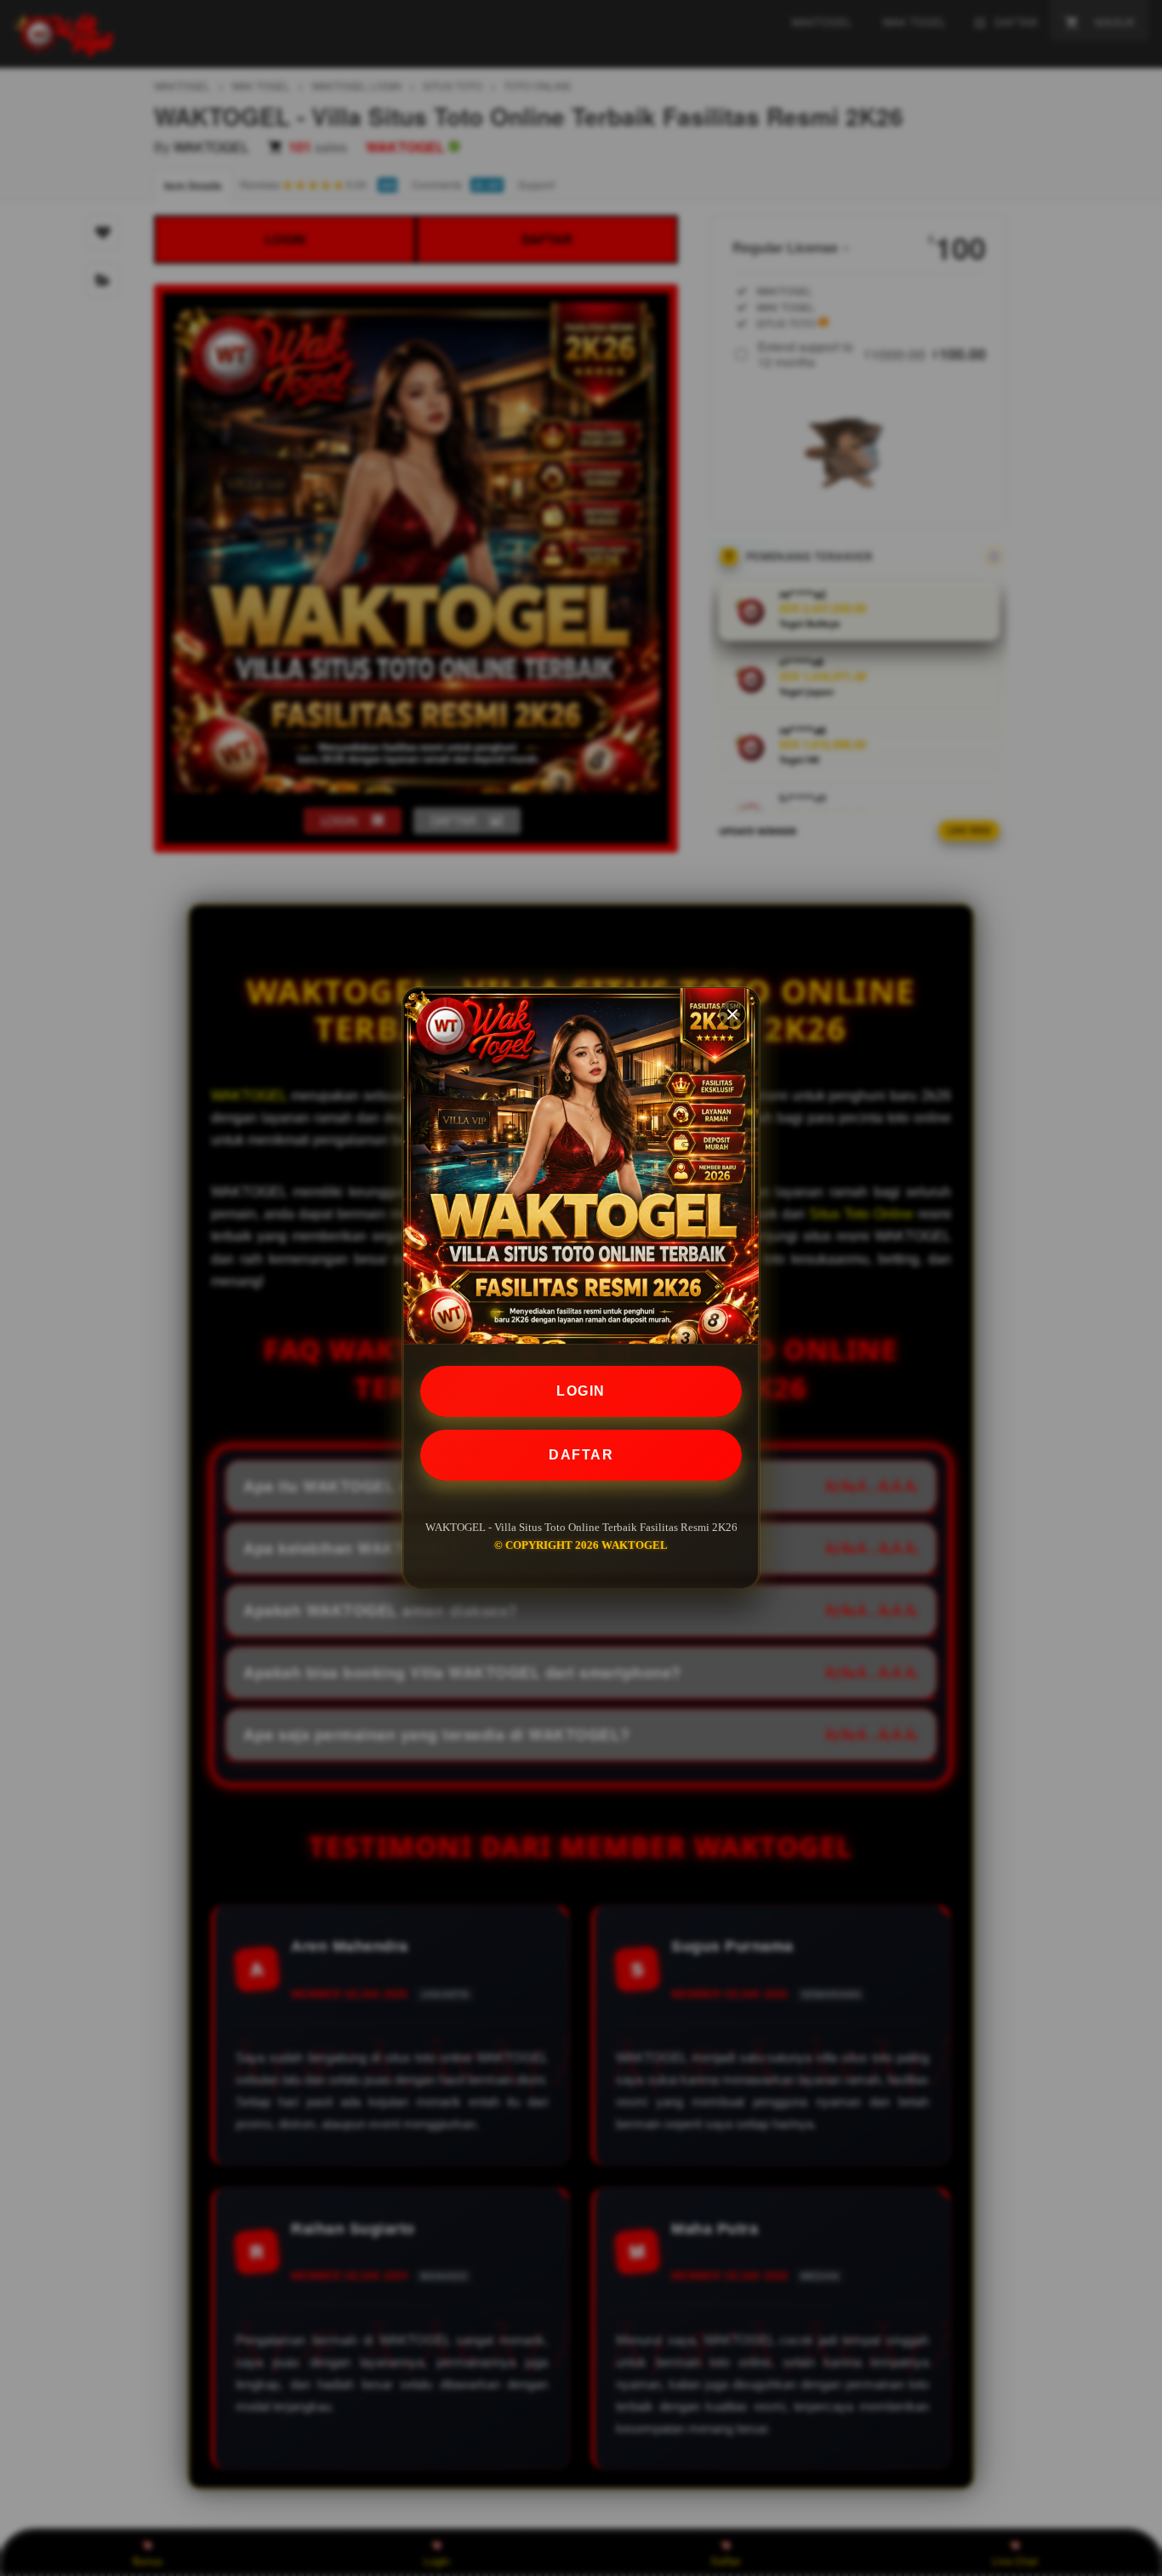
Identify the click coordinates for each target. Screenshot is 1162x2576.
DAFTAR (581, 1455)
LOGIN (581, 1391)
